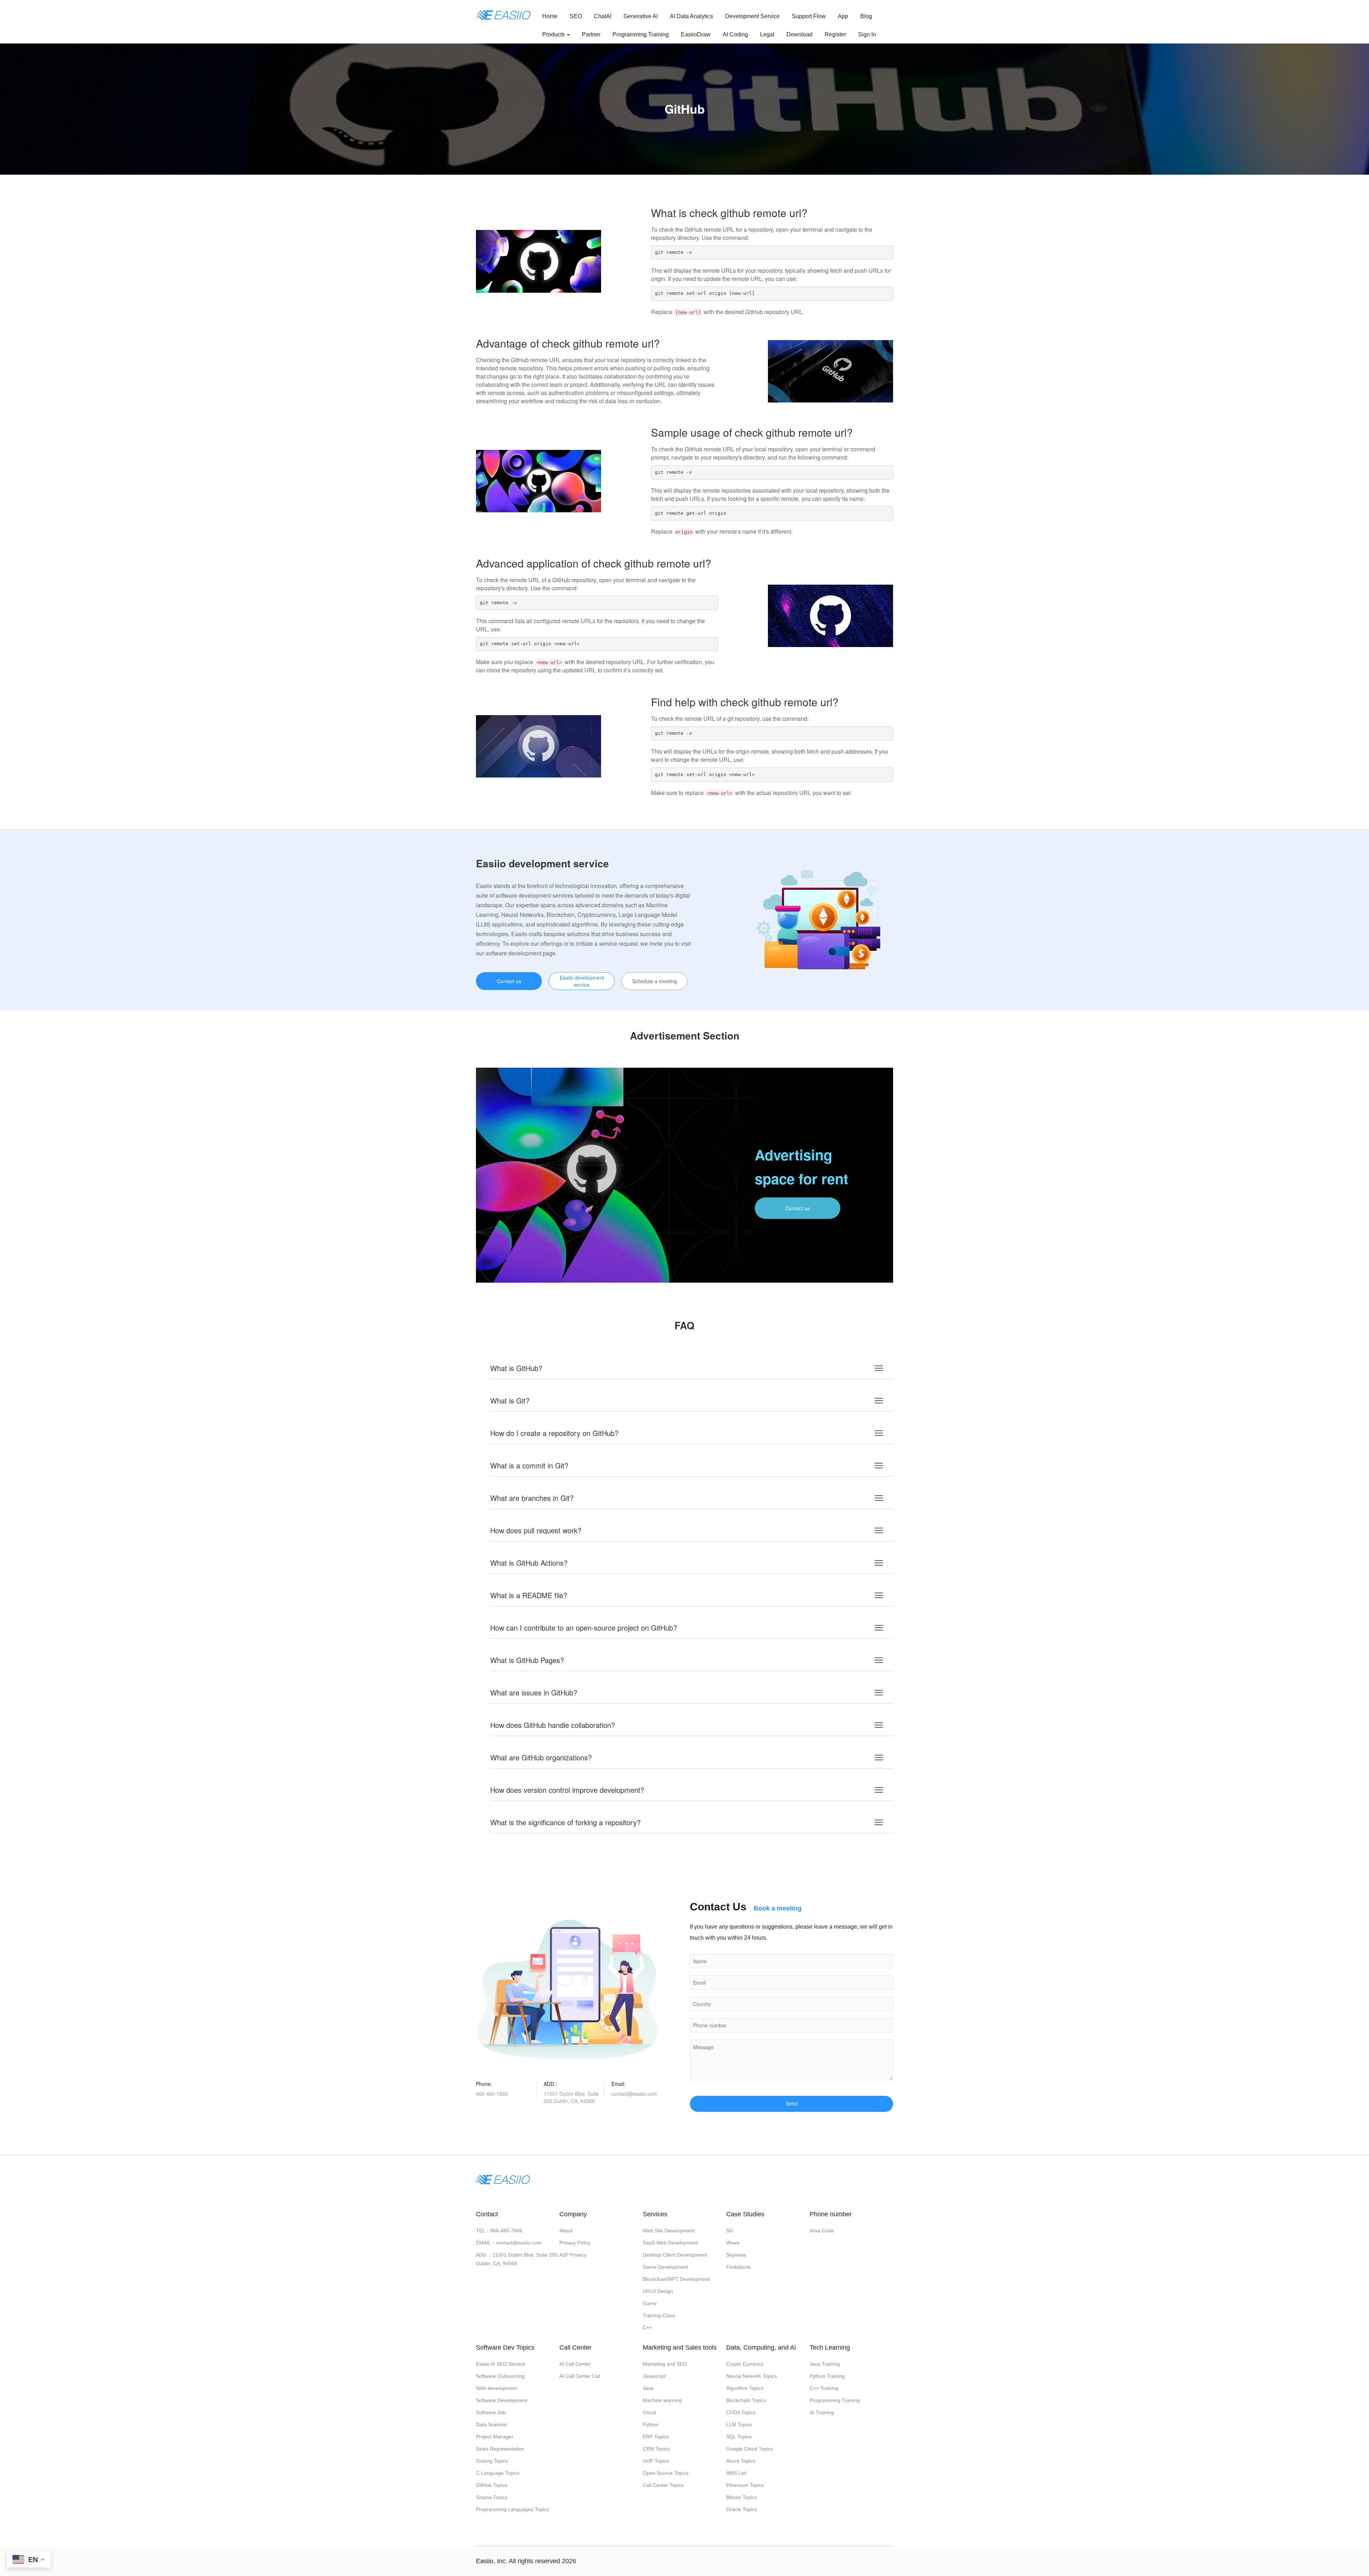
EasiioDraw (696, 34)
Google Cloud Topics (750, 2449)
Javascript (654, 2376)
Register (835, 34)
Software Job (491, 2412)
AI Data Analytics (691, 16)
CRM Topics (656, 2449)
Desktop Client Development (675, 2255)
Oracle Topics (742, 2509)
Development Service (752, 16)
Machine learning (662, 2400)
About (566, 2231)
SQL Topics (739, 2437)
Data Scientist (491, 2424)
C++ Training (824, 2388)
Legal (767, 34)
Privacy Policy (575, 2243)
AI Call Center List (580, 2376)
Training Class (659, 2315)
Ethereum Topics (745, 2485)
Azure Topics (741, 2461)
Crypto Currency (745, 2364)
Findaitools (739, 2267)
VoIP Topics (656, 2461)
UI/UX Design (658, 2291)
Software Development (502, 2400)
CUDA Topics (741, 2412)
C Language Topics (498, 2473)
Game (650, 2303)
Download (799, 34)
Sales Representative (500, 2449)
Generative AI (641, 16)
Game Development (665, 2267)
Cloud (649, 2412)
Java (648, 2388)
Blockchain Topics (746, 2400)
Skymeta (736, 2255)
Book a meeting (778, 1908)
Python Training (827, 2376)
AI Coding (735, 34)
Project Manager (495, 2437)
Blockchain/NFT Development (676, 2279)
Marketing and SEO (665, 2364)
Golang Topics (492, 2461)
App (843, 16)
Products (554, 34)
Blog (866, 16)
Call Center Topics (663, 2485)
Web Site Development (669, 2231)
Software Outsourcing (500, 2376)
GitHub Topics (492, 2485)
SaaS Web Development (670, 2243)
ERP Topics (656, 2437)
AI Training (822, 2412)
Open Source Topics (666, 2473)
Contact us (509, 981)
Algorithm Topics (745, 2388)
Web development (496, 2388)
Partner (591, 34)
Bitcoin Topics (742, 2497)
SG (730, 2231)
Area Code (822, 2231)
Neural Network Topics (752, 2376)
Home (550, 16)
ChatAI (603, 16)
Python (651, 2424)
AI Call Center (575, 2364)
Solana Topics (492, 2497)
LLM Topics (739, 2424)
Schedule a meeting (655, 981)
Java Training (825, 2364)
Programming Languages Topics (512, 2509)
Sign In (867, 34)
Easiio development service (582, 981)
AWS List (736, 2473)
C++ (647, 2328)
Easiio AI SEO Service (501, 2364)
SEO (576, 16)
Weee (733, 2243)
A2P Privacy (573, 2255)
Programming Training (641, 34)
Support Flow (809, 16)
